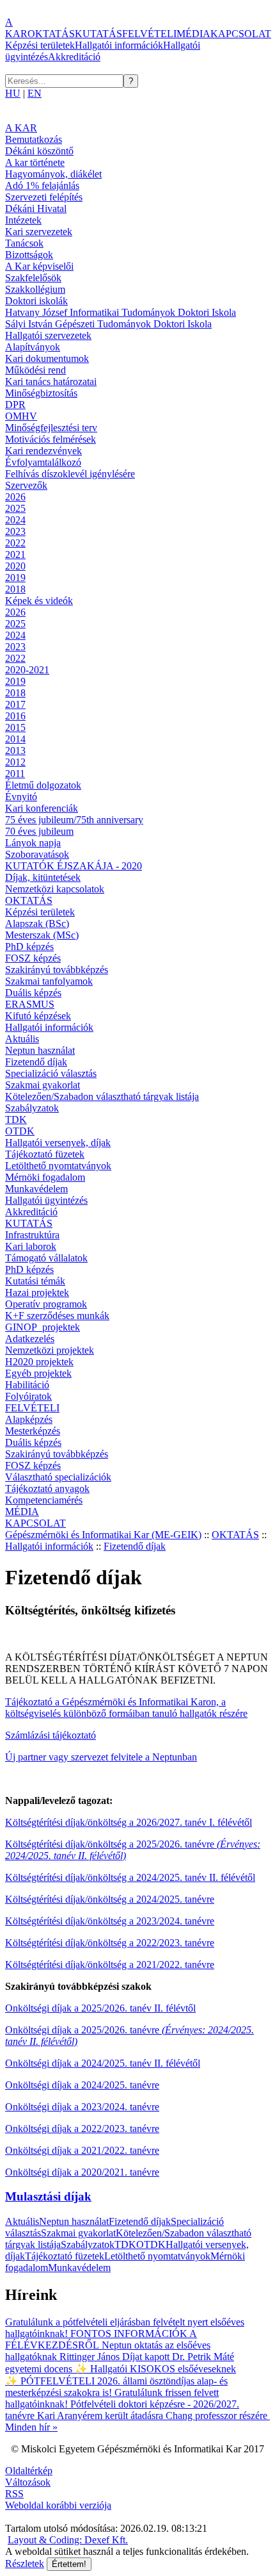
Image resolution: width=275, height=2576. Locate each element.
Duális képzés (33, 993)
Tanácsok (24, 243)
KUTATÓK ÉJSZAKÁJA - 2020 (74, 866)
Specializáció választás (51, 1073)
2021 (15, 554)
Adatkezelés (30, 1339)
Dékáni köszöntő (39, 151)
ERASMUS (30, 1004)
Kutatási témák (35, 1281)
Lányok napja (33, 843)
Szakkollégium (35, 289)
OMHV (21, 416)
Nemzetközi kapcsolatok (55, 889)
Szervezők (26, 485)
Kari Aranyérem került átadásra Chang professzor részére (152, 2416)
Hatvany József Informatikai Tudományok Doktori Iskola (121, 312)
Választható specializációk (58, 1477)
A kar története (35, 162)
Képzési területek (40, 45)
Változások (28, 2482)
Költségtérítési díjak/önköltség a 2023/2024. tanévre (110, 1921)
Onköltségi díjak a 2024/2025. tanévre (82, 2085)
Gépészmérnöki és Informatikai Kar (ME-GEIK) (103, 1535)
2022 (15, 543)
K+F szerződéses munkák (57, 1316)
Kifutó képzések (38, 1016)
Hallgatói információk (119, 45)
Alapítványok (33, 347)
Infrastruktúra (32, 1235)
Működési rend (35, 370)
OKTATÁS (51, 34)
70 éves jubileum (39, 831)
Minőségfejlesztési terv (51, 428)
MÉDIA (193, 34)
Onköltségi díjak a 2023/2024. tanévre (82, 2107)
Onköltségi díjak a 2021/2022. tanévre (82, 2150)
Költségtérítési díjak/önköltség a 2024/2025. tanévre (110, 1899)
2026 (15, 497)
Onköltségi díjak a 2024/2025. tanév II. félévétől (103, 2063)
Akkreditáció (74, 57)
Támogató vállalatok (46, 1258)
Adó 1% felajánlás (42, 185)
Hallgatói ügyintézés (46, 1200)
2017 (15, 704)
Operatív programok (46, 1304)
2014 (15, 739)
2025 (15, 508)
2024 (15, 520)
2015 (15, 727)
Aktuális (22, 1039)
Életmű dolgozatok (43, 785)
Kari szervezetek (39, 232)
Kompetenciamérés (44, 1500)
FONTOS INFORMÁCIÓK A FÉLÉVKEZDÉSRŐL (101, 2339)
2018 (15, 589)
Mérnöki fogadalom (45, 1177)
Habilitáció (27, 1385)
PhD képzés (29, 947)
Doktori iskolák (36, 301)
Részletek (25, 2564)
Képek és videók (39, 601)
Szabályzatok (32, 1108)
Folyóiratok (28, 1396)
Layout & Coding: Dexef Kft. (68, 2540)
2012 (15, 762)
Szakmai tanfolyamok (49, 981)
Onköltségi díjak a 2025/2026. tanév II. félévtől (100, 2008)
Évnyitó (21, 797)
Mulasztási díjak (48, 2196)
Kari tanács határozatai (51, 381)
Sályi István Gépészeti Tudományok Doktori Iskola (108, 324)
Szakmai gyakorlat (43, 1085)
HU (13, 93)
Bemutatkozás (34, 139)
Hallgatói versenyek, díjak (58, 1143)
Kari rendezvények (43, 451)
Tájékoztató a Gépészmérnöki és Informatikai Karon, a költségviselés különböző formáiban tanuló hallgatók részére (126, 1708)
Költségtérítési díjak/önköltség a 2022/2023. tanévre (110, 1943)
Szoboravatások (37, 854)
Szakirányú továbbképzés (57, 970)
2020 (15, 566)
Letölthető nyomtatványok (58, 1166)
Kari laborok (31, 1246)
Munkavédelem (36, 1189)
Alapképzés (29, 1419)
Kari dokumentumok (47, 358)
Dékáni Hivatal (36, 209)
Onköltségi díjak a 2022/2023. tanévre (82, 2129)
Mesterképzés (33, 1431)
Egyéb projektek (38, 1373)
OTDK (20, 1131)
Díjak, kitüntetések (43, 877)
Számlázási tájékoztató (51, 1735)
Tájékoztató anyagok (47, 1489)
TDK (16, 1120)
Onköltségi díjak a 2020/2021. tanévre (82, 2172)
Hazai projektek (37, 1292)
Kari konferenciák (42, 808)
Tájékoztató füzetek (45, 1154)
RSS (14, 2494)
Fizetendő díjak (36, 1062)
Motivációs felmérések (51, 439)
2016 (15, 716)
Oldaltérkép (29, 2471)
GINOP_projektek (43, 1327)
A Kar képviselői (39, 266)
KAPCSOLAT (241, 34)
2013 (15, 751)
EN (35, 93)
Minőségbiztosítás (41, 393)
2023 (15, 531)
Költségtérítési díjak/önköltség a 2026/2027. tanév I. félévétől (129, 1822)
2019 (15, 578)
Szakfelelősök (33, 278)
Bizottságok (29, 255)
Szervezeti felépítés (44, 197)
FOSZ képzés (33, 958)
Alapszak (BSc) (37, 923)
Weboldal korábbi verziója (58, 2505)
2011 (15, 774)
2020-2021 (27, 670)
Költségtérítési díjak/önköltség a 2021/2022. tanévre (110, 1965)
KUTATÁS (98, 34)
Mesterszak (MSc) (42, 935)
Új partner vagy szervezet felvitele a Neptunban (101, 1757)
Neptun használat (40, 1050)
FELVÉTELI (149, 34)
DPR (15, 405)
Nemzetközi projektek (50, 1350)
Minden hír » (31, 2427)
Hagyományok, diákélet (53, 174)
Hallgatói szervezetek (48, 335)
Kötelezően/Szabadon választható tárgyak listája (102, 1096)
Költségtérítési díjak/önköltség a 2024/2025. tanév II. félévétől (130, 1877)
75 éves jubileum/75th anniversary (74, 820)
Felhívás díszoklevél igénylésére (70, 474)
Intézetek (23, 220)
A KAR (16, 28)
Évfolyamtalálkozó (43, 462)
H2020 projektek (39, 1362)
